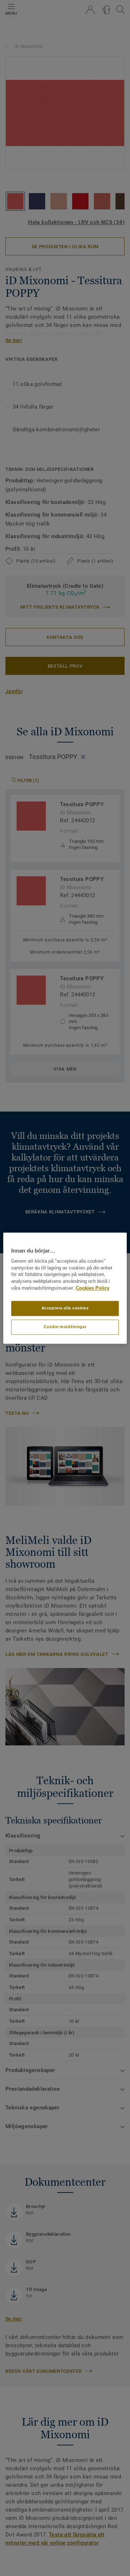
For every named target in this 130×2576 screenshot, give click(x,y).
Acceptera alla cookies (65, 1308)
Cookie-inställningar (65, 1327)
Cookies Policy (93, 1288)
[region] (65, 1288)
